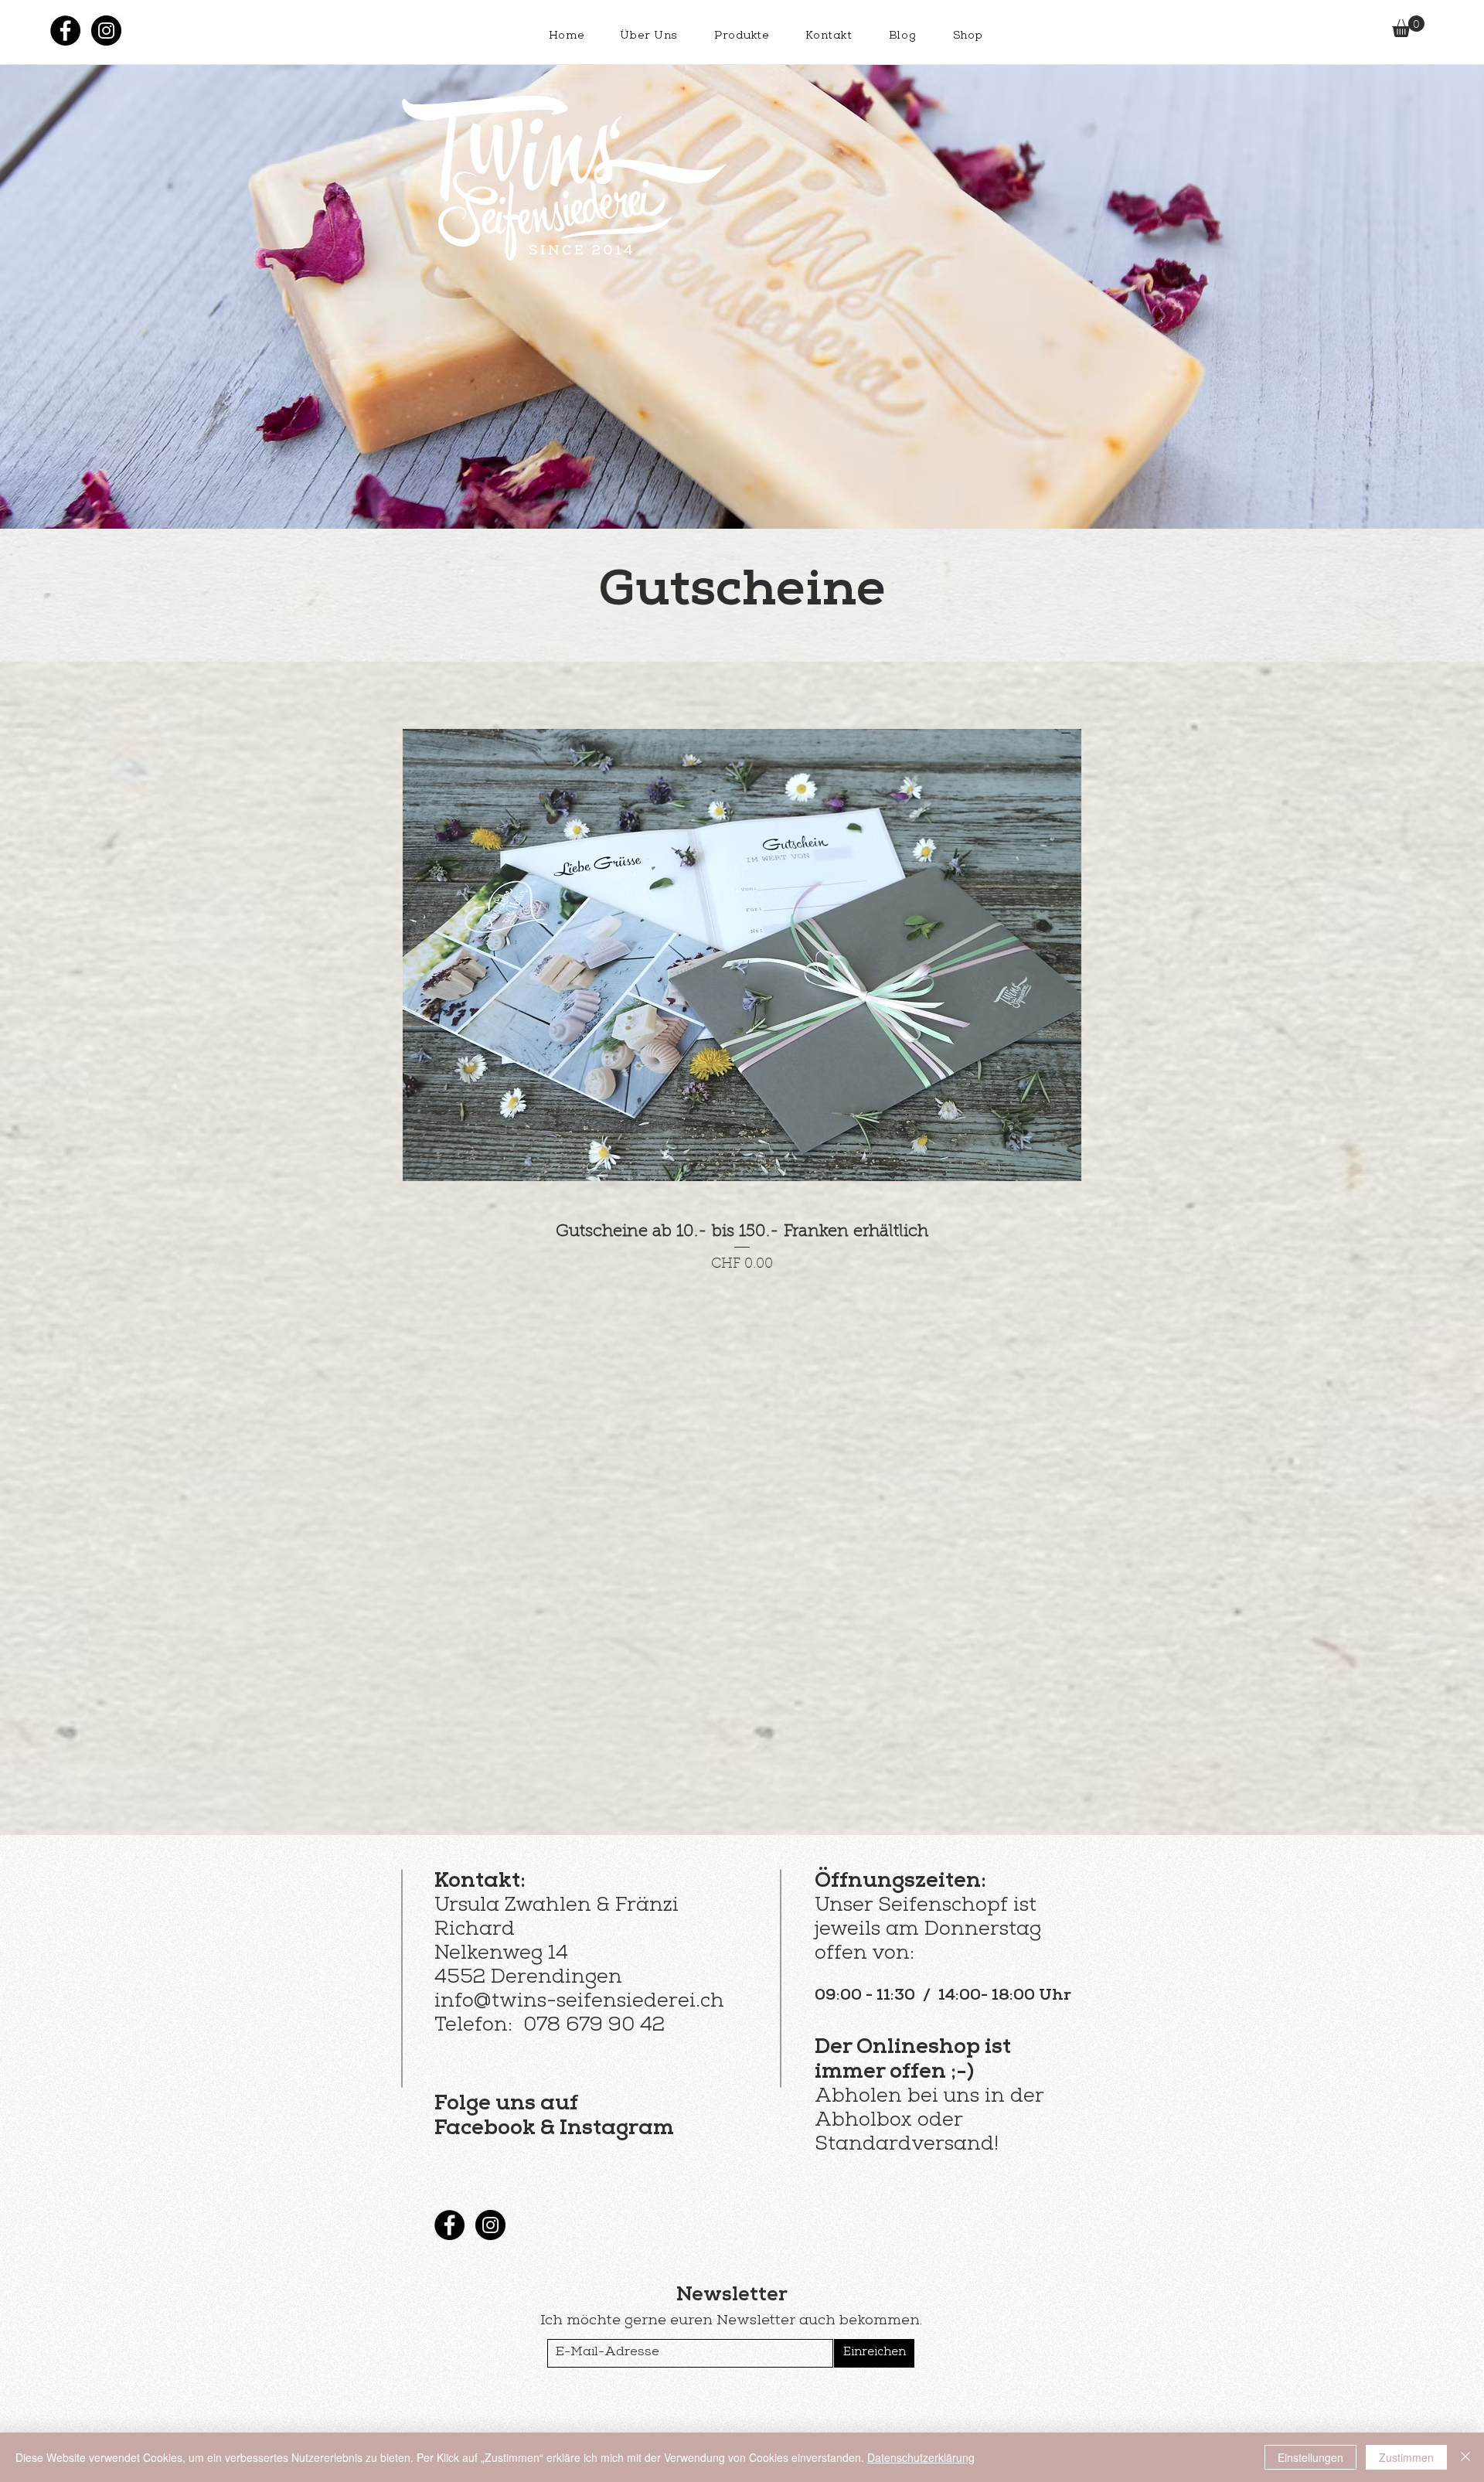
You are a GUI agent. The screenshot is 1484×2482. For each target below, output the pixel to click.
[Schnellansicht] (742, 955)
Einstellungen (1310, 2457)
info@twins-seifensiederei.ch (579, 2003)
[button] (1408, 26)
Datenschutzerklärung (921, 2457)
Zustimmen (1406, 2457)
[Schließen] (1465, 2457)
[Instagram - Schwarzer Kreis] (106, 31)
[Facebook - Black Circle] (65, 31)
